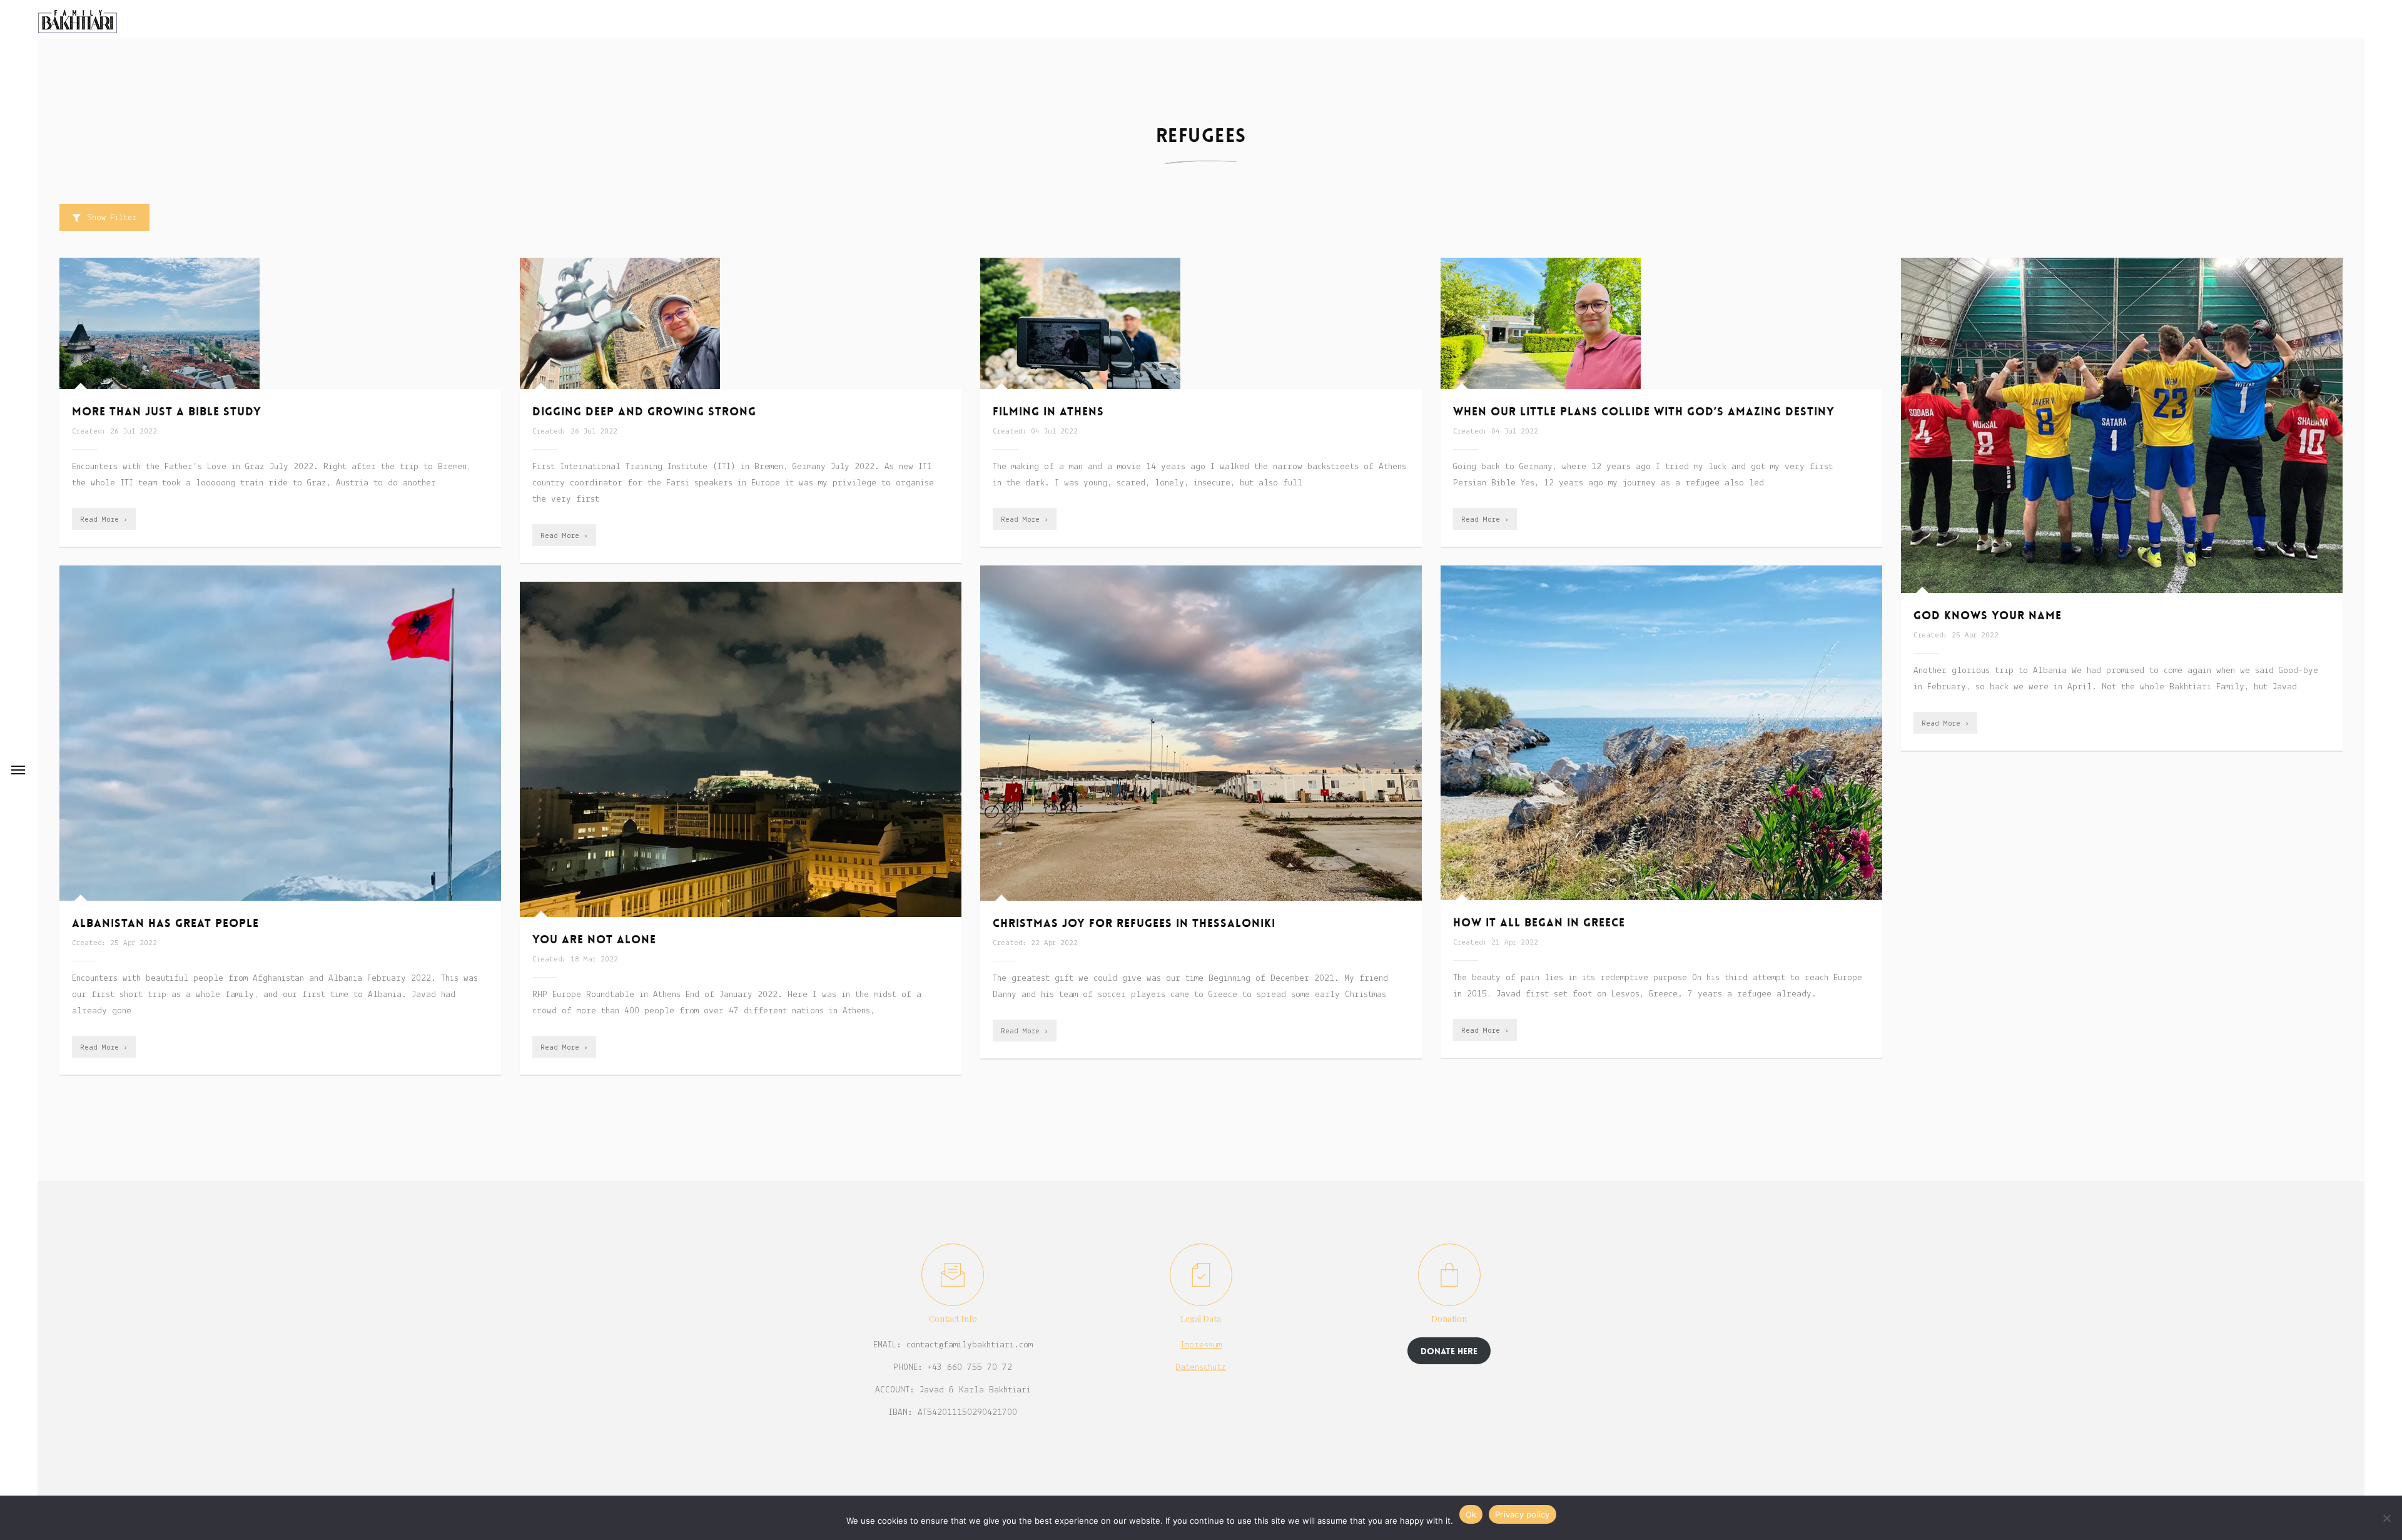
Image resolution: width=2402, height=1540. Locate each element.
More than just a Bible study (167, 412)
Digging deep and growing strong (644, 412)
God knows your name (1988, 615)
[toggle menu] (18, 770)
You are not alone (594, 940)
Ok (1471, 1514)
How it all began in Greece (1539, 923)
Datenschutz (1201, 1368)
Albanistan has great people (165, 923)
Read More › (104, 519)
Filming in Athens (1048, 412)
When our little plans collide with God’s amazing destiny (1644, 412)
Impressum (1201, 1345)
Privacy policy (1523, 1514)
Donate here (1449, 1351)
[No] (2386, 1518)
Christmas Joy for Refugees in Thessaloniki (1134, 923)
